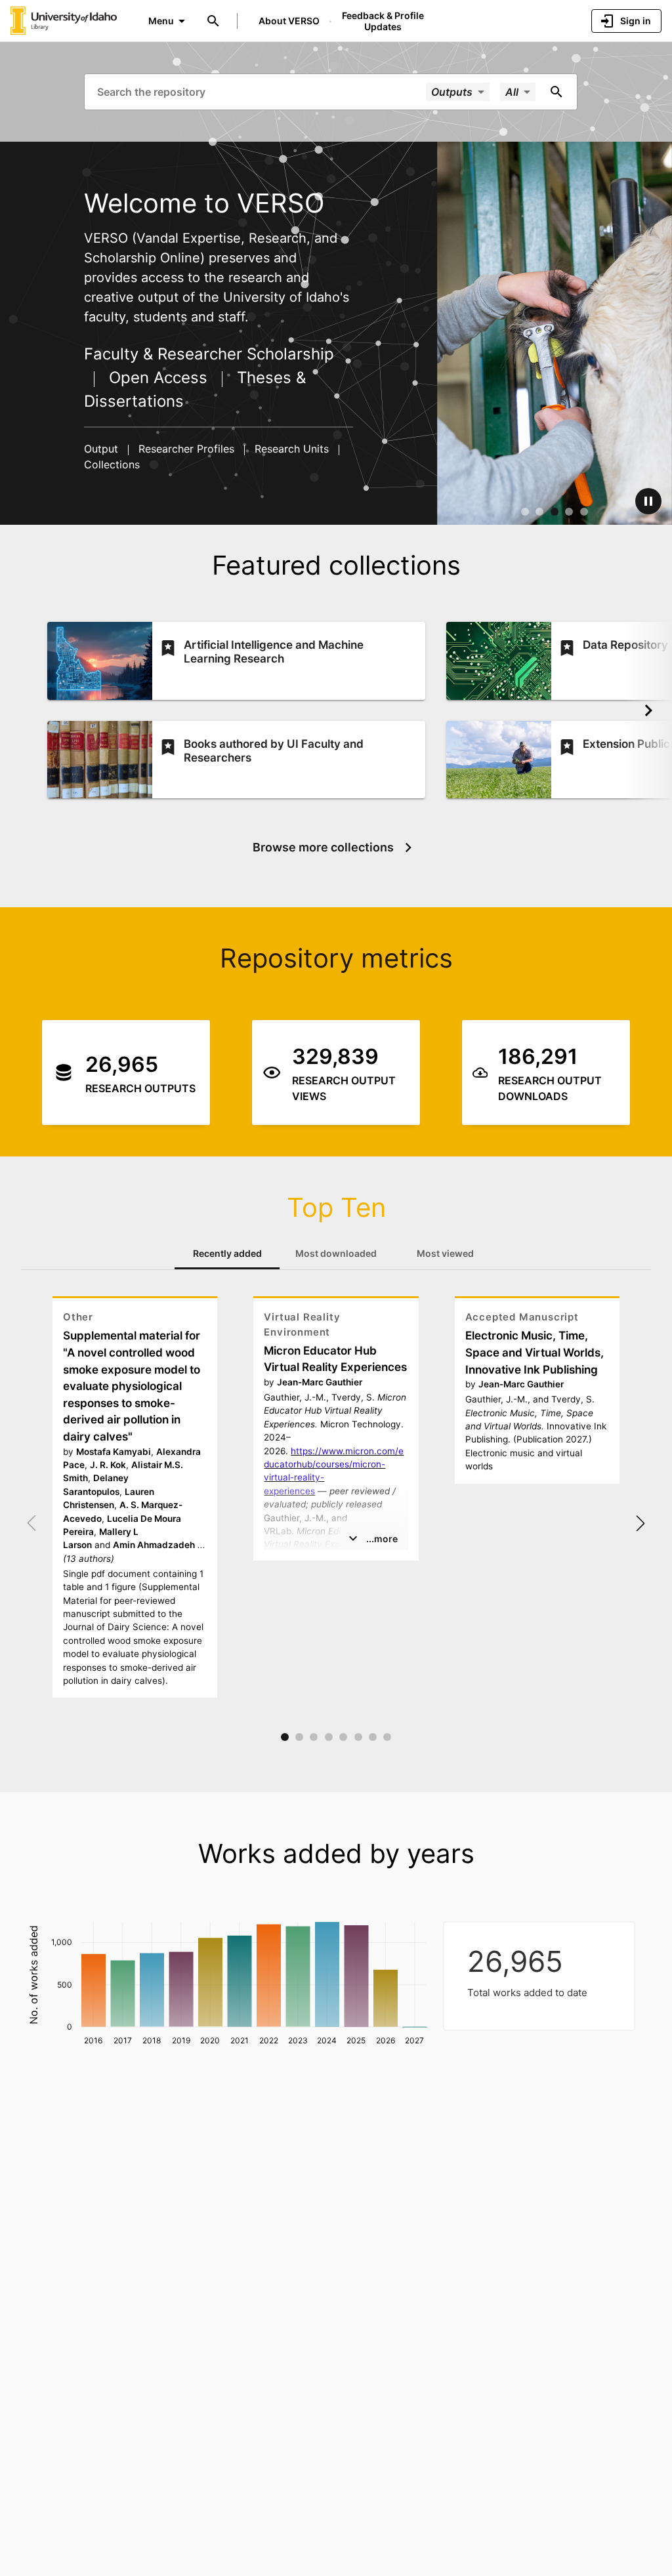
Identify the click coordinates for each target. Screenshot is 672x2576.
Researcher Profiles (186, 449)
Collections (112, 464)
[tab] (227, 1254)
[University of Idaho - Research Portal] (64, 20)
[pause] (648, 501)
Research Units (292, 449)
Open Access (158, 378)
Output (103, 449)
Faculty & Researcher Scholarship (209, 354)
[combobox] (260, 91)
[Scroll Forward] (648, 710)
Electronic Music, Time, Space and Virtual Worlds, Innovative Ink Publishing (535, 1352)
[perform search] (556, 92)
